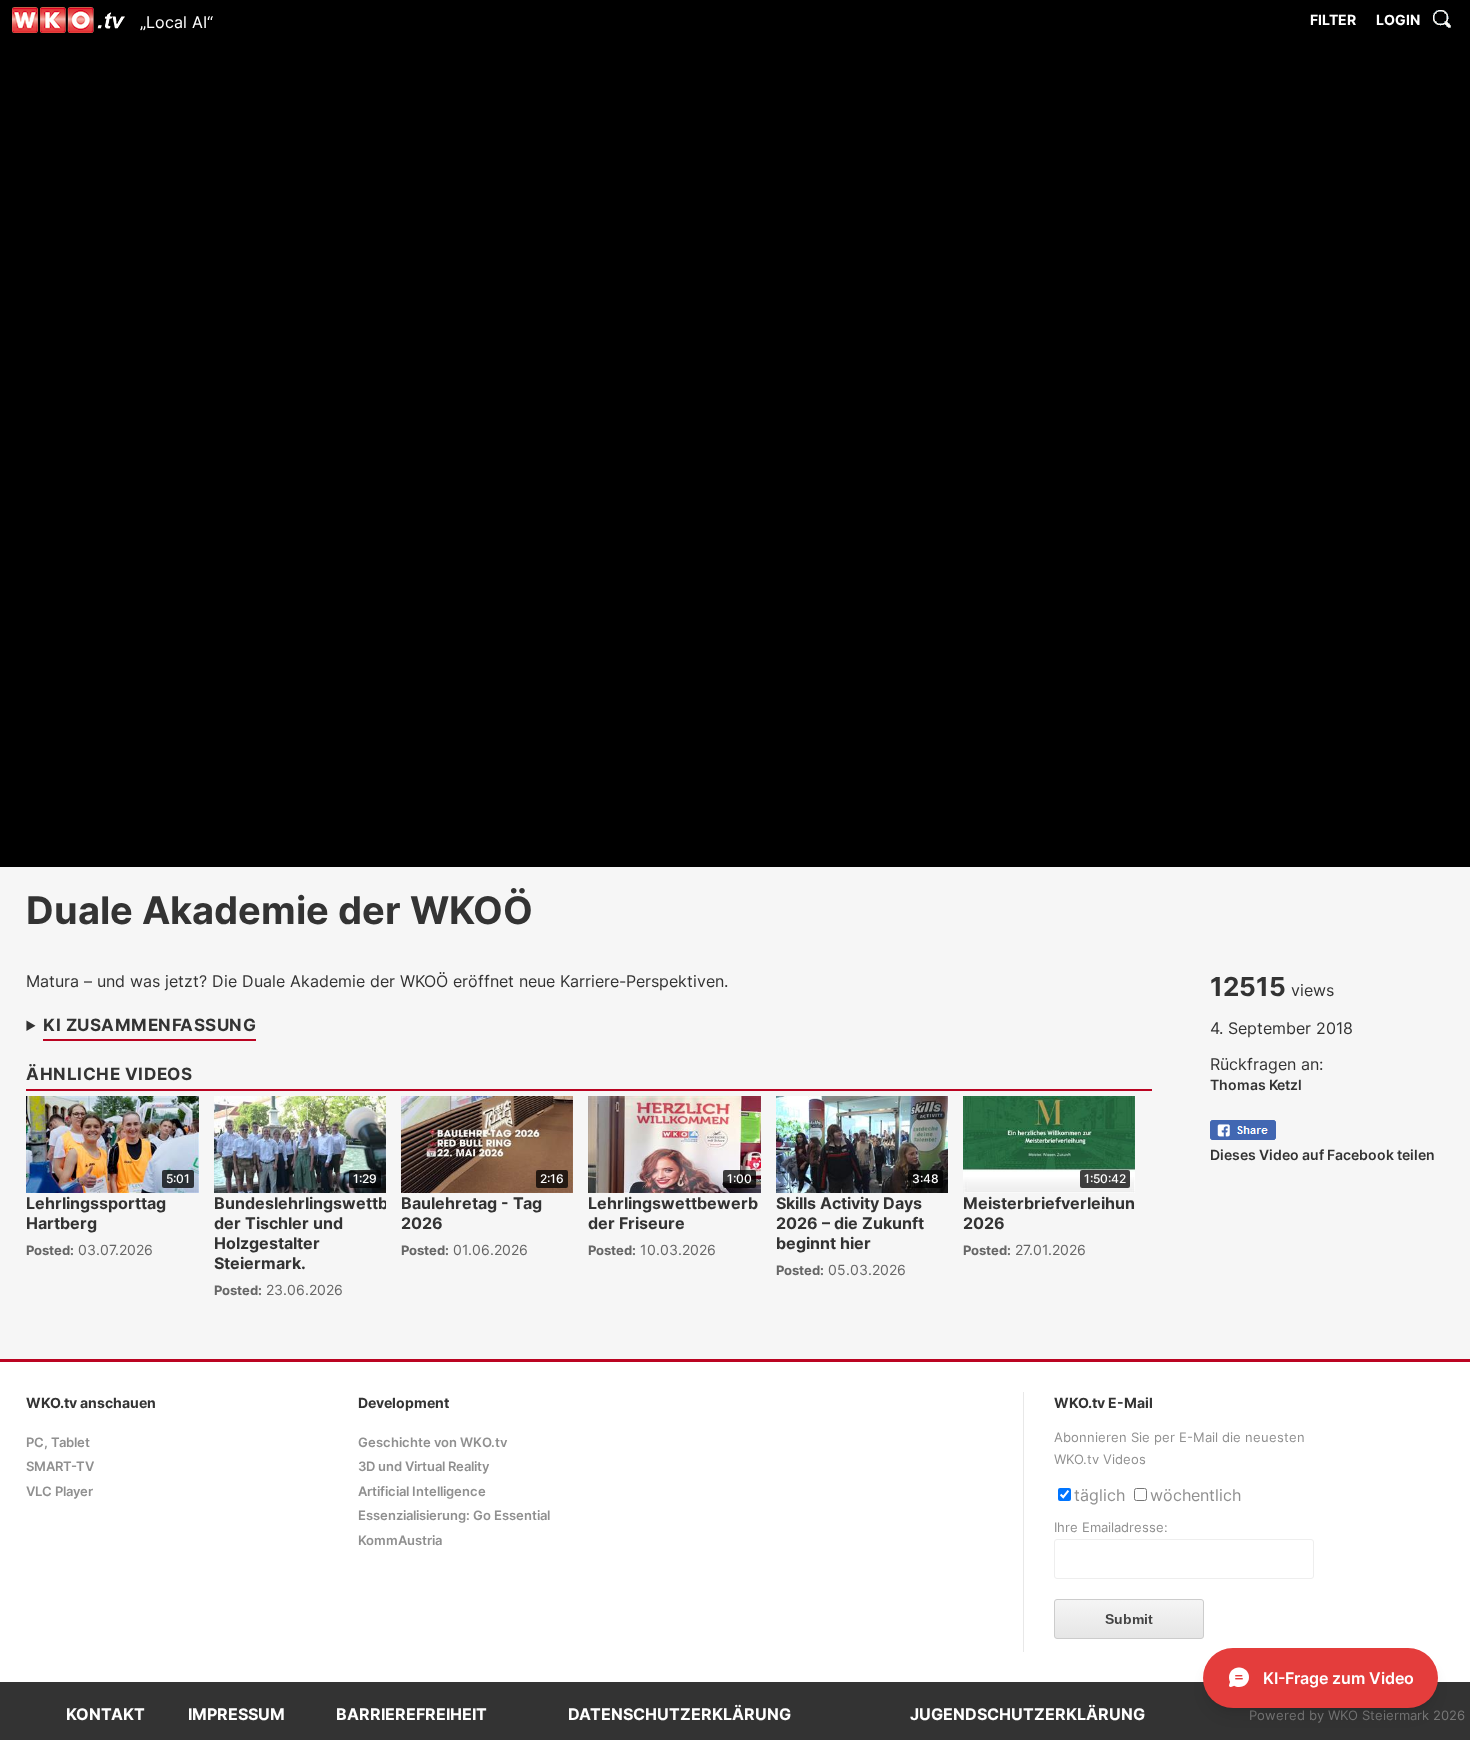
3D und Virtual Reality (423, 1466)
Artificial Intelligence (422, 1491)
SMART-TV (60, 1466)
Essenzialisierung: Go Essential (454, 1515)
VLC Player (59, 1491)
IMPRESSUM (236, 1714)
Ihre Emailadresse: (1111, 1527)
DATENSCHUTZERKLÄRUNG (679, 1714)
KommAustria (400, 1540)
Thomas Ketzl (1256, 1084)
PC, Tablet (58, 1442)
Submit (1129, 1619)
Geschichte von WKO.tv (432, 1442)
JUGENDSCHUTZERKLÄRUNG (1027, 1714)
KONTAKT (105, 1714)
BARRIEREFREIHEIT (411, 1714)
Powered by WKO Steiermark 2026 (1357, 1715)
